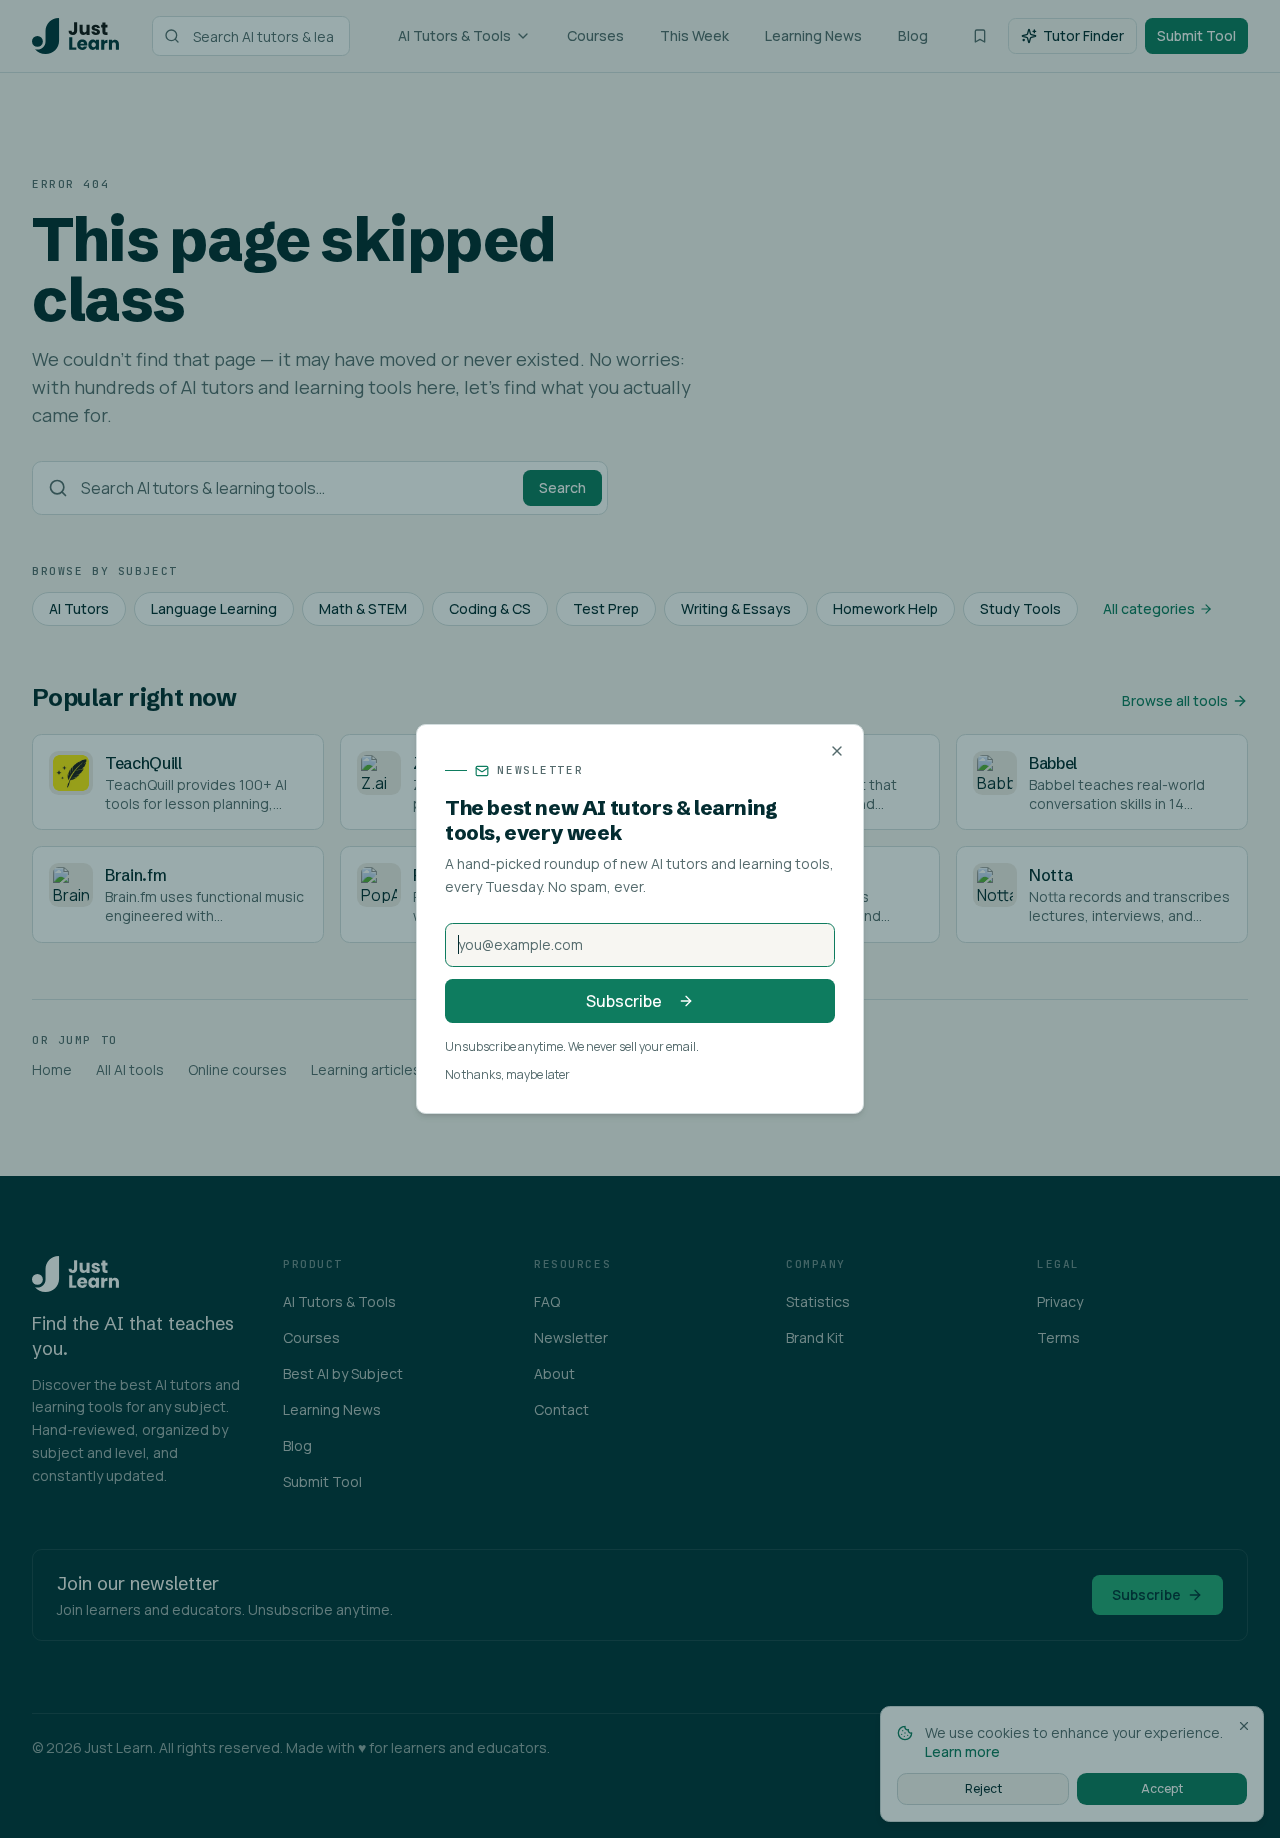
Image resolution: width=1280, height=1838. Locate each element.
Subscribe (624, 1001)
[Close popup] (837, 751)
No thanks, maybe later (507, 1075)
